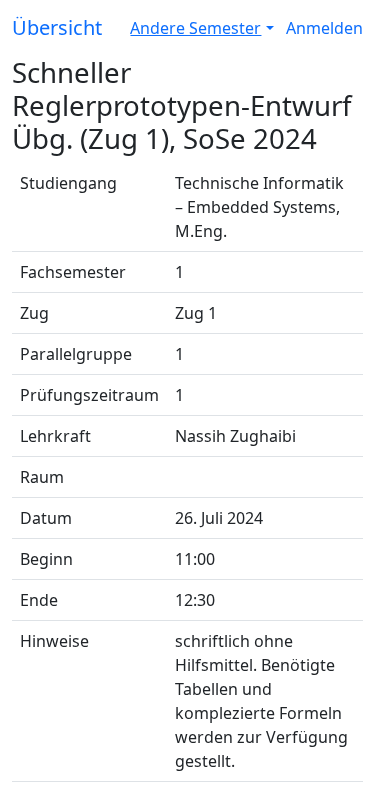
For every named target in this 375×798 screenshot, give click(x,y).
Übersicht (57, 27)
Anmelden (324, 28)
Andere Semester (195, 28)
